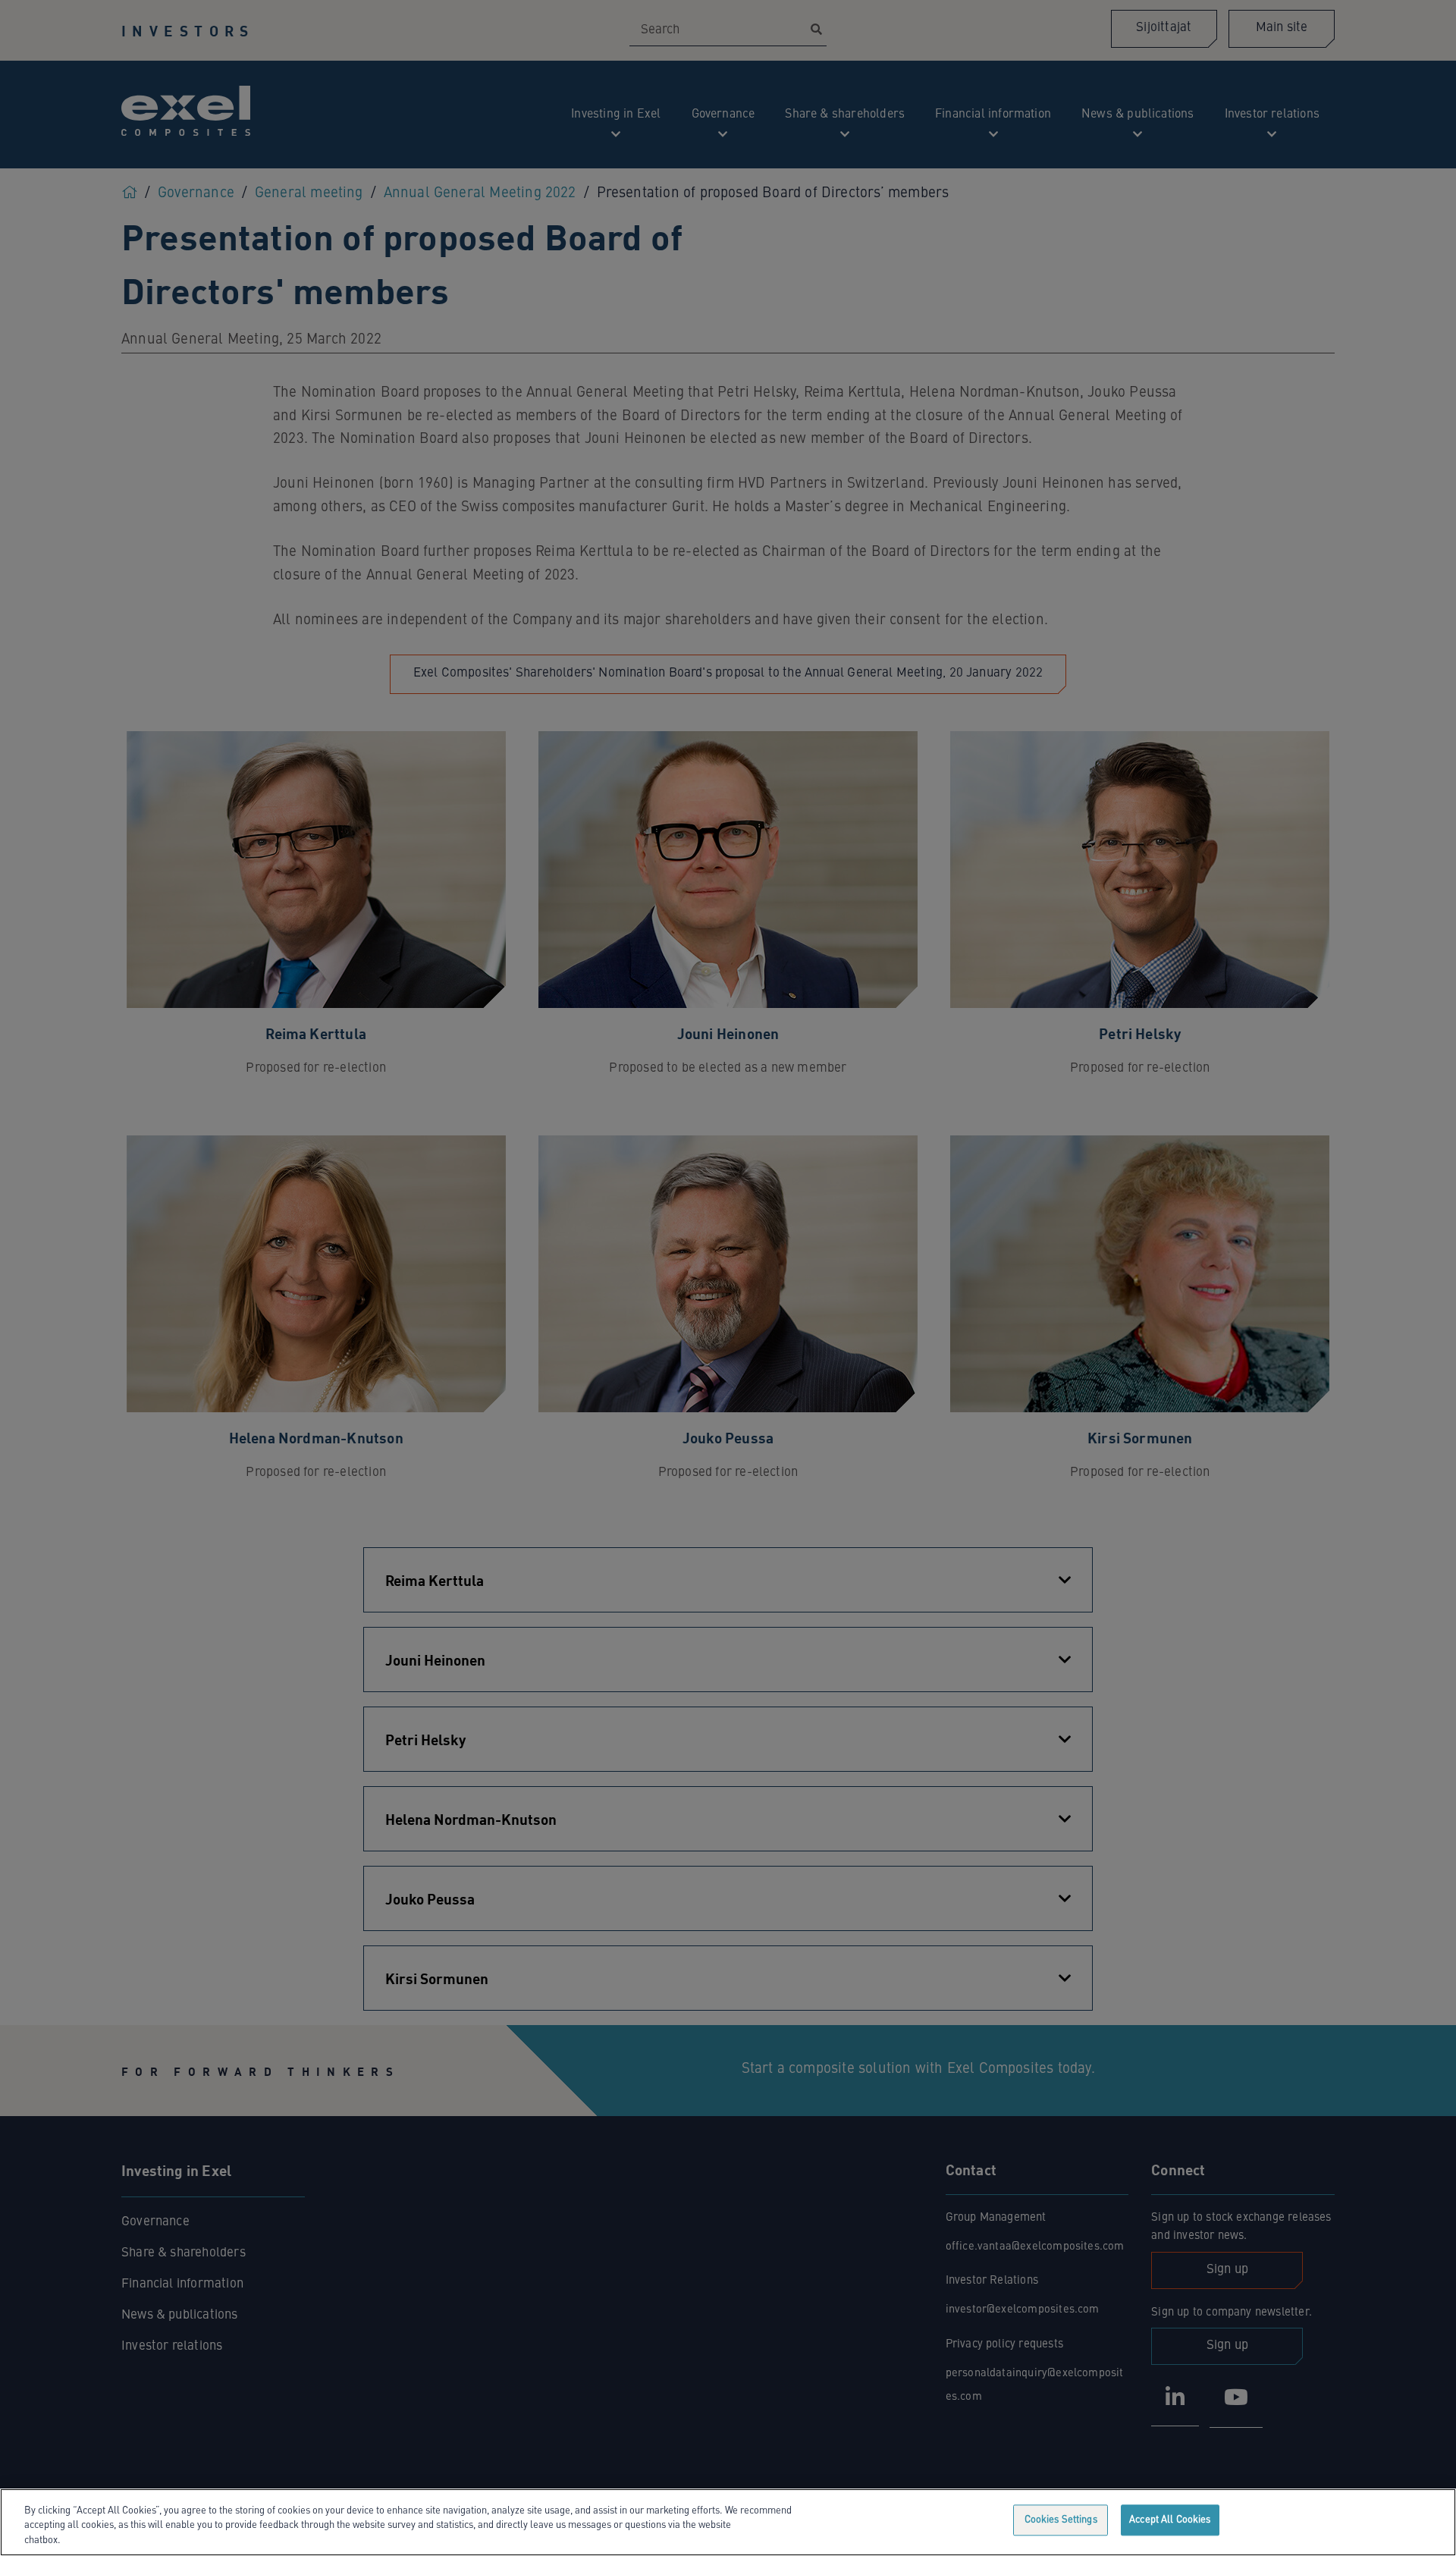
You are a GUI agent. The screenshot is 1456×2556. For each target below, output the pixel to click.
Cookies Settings (1061, 2520)
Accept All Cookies (1170, 2520)
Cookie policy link (102, 2540)
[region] (728, 2522)
